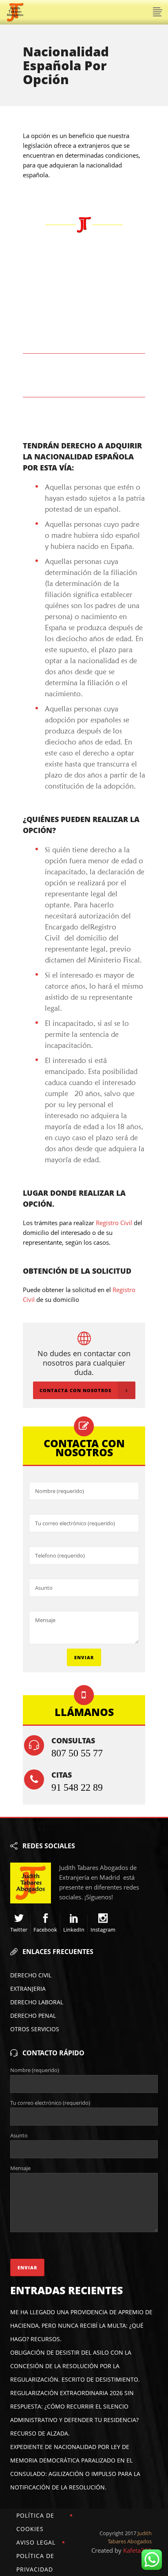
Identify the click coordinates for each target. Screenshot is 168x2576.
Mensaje (20, 2168)
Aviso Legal (36, 2542)
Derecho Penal (33, 2016)
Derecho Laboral (37, 2002)
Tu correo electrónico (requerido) (50, 2103)
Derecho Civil (31, 1975)
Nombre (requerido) (35, 2070)
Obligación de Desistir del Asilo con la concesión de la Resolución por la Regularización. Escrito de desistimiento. (75, 2366)
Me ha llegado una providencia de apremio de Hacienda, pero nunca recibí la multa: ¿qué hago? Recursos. (81, 2325)
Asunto (19, 2135)
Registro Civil (114, 1223)
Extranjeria (28, 1989)
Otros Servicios (35, 2029)
